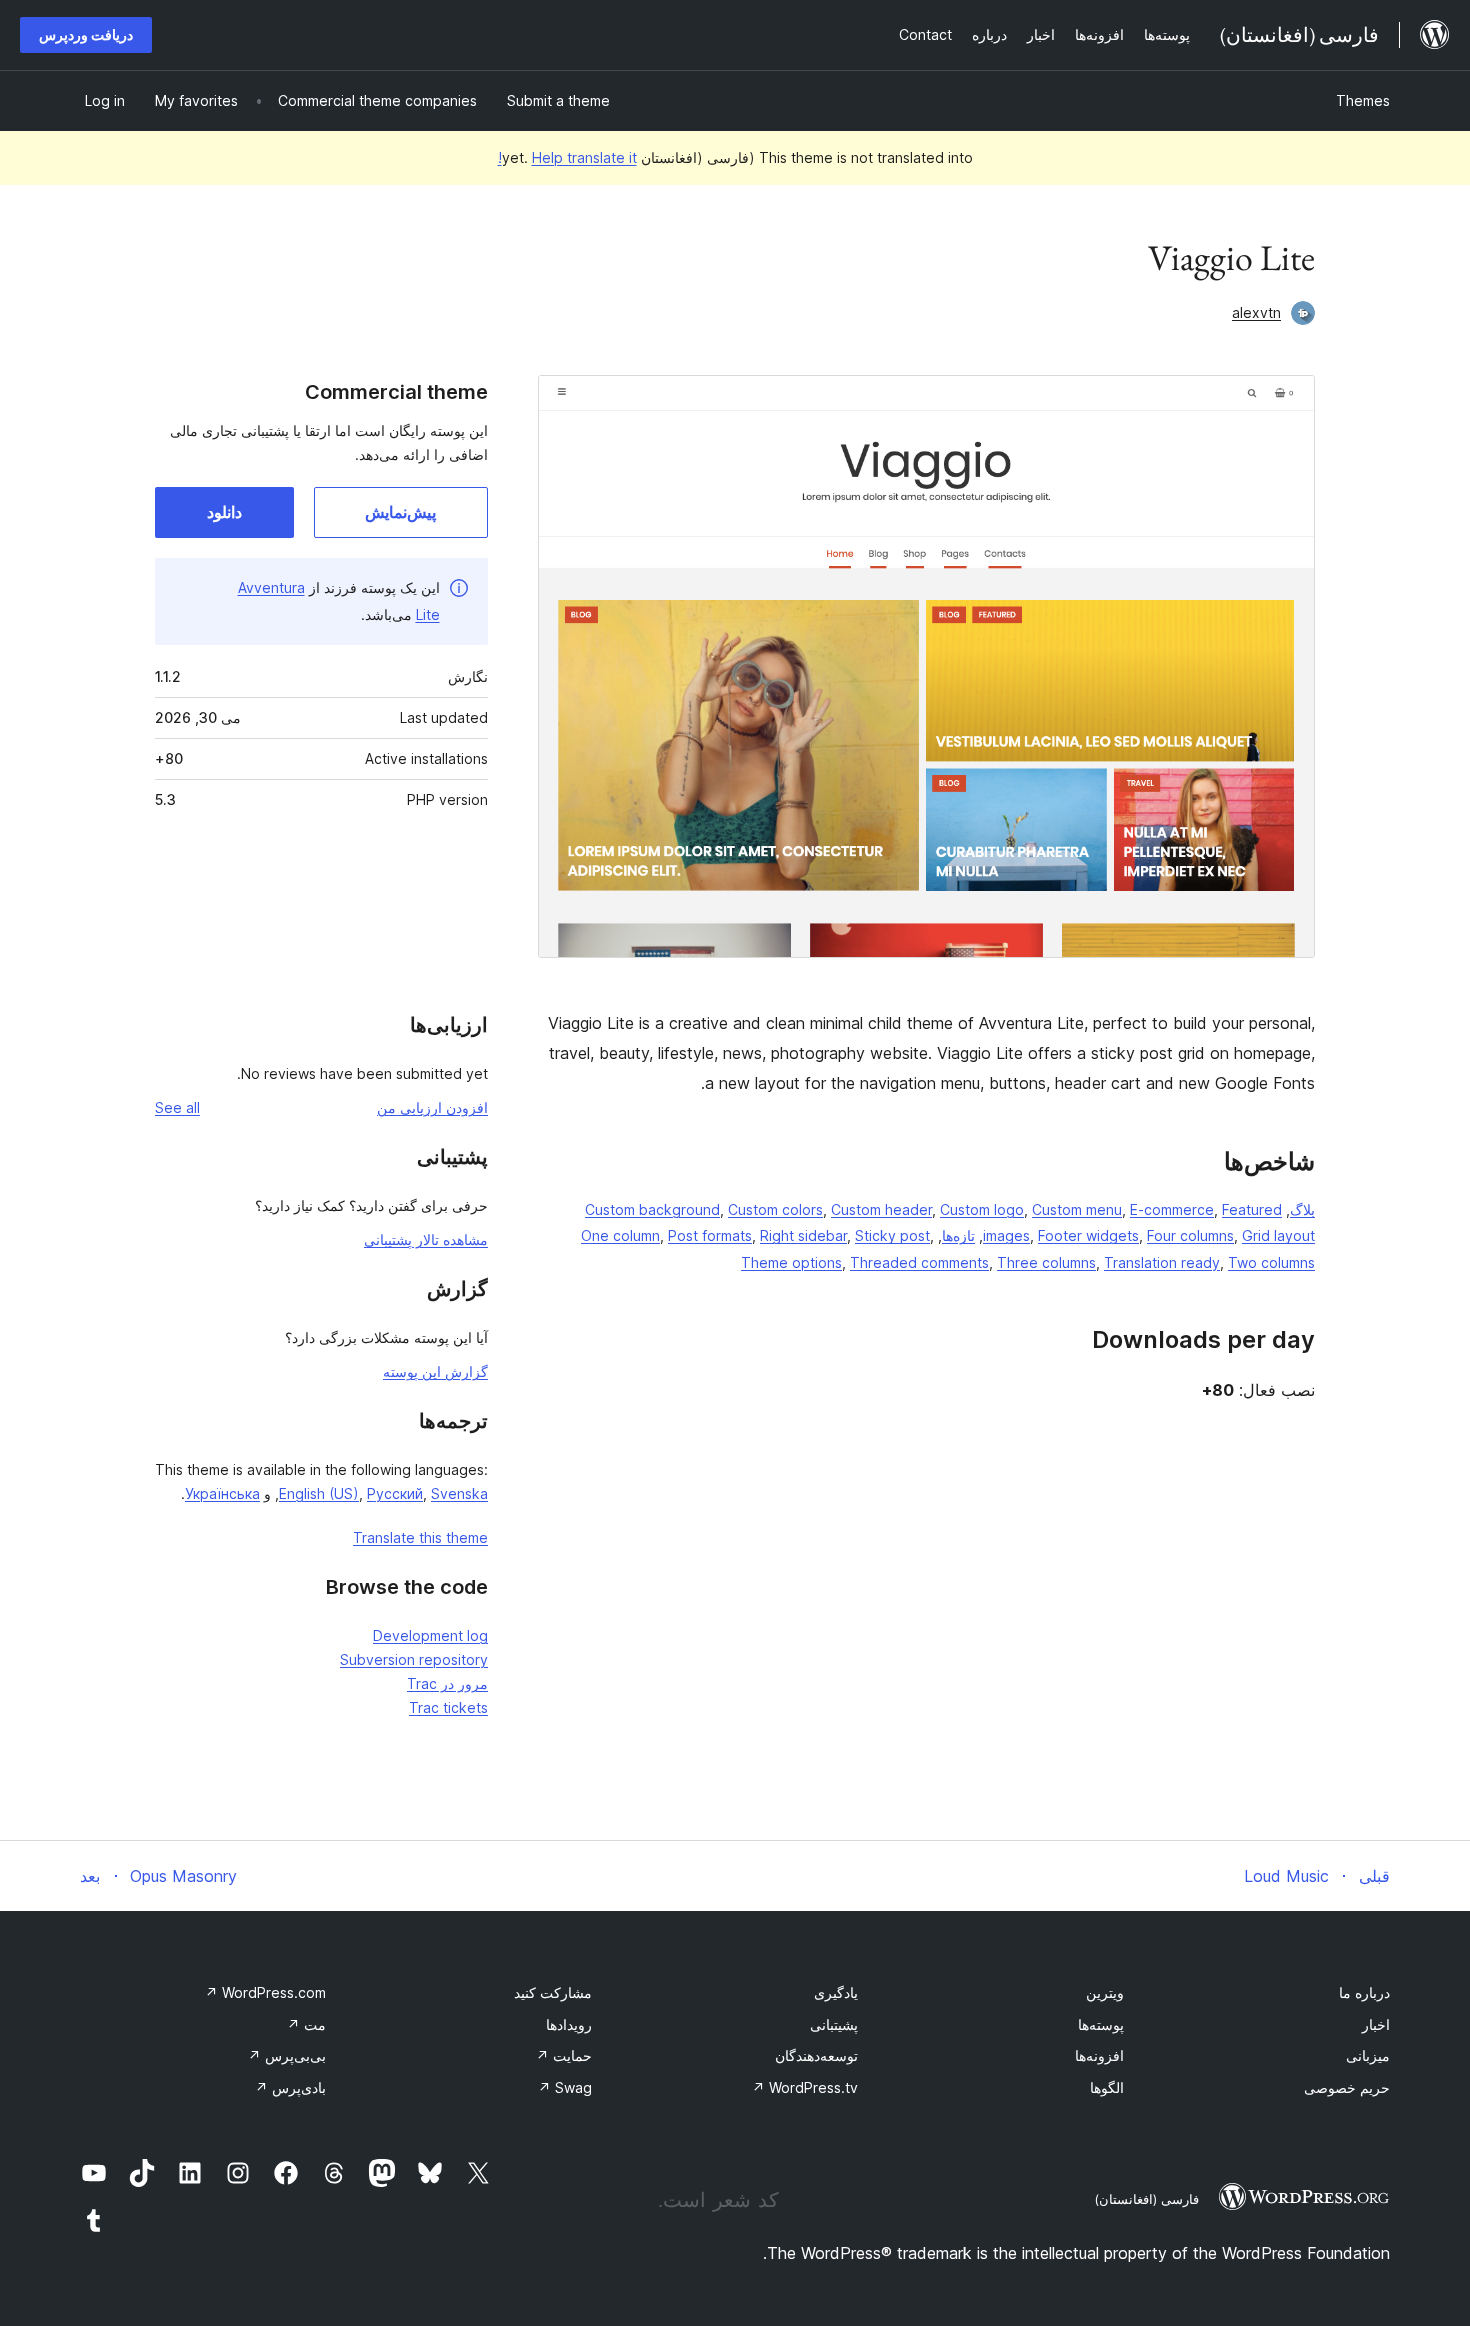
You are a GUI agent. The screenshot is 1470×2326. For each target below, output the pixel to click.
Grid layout (1278, 1235)
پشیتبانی (834, 2024)
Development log (430, 1635)
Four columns (1190, 1235)
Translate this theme (420, 1537)
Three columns (1046, 1262)
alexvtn (1256, 312)
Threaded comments (919, 1262)
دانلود (224, 512)
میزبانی (1368, 2055)
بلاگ (1302, 1209)
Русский (395, 1493)
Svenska (459, 1493)
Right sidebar (803, 1235)
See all (177, 1107)
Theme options (791, 1262)
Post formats (710, 1235)
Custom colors (775, 1209)
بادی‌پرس (290, 2087)
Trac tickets (448, 1707)
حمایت (564, 2055)
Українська (222, 1493)
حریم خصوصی (1347, 2087)
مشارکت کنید (553, 1992)
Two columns (1271, 1262)
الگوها (1107, 2087)
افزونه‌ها (1099, 2055)
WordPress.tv (805, 2087)
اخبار (1376, 2024)
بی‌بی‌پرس (287, 2055)
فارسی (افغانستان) (1146, 2199)
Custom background (652, 1209)
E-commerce (1172, 1209)
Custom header (881, 1209)
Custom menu (1077, 1209)
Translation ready (1162, 1262)
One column (620, 1235)
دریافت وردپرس (86, 34)
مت (306, 2024)
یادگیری (836, 1992)
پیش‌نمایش (400, 512)
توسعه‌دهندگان (816, 2055)
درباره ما (1364, 1992)
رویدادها (569, 2024)
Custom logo (982, 1209)
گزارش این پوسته (435, 1371)
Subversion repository (414, 1659)
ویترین (1105, 1992)
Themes (1363, 100)
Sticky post (892, 1235)
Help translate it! (567, 157)
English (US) (319, 1493)
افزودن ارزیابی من (432, 1107)
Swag (565, 2087)
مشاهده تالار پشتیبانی (426, 1239)
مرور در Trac (447, 1683)
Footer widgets (1088, 1235)
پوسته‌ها (1101, 2024)
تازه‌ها (958, 1235)
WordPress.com (265, 1992)
